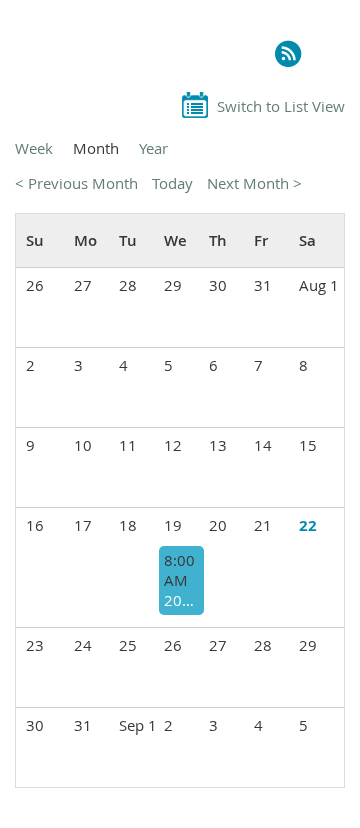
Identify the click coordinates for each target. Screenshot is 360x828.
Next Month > (254, 183)
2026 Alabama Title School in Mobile (181, 600)
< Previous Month (76, 183)
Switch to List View (281, 106)
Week (34, 148)
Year (153, 148)
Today (172, 183)
